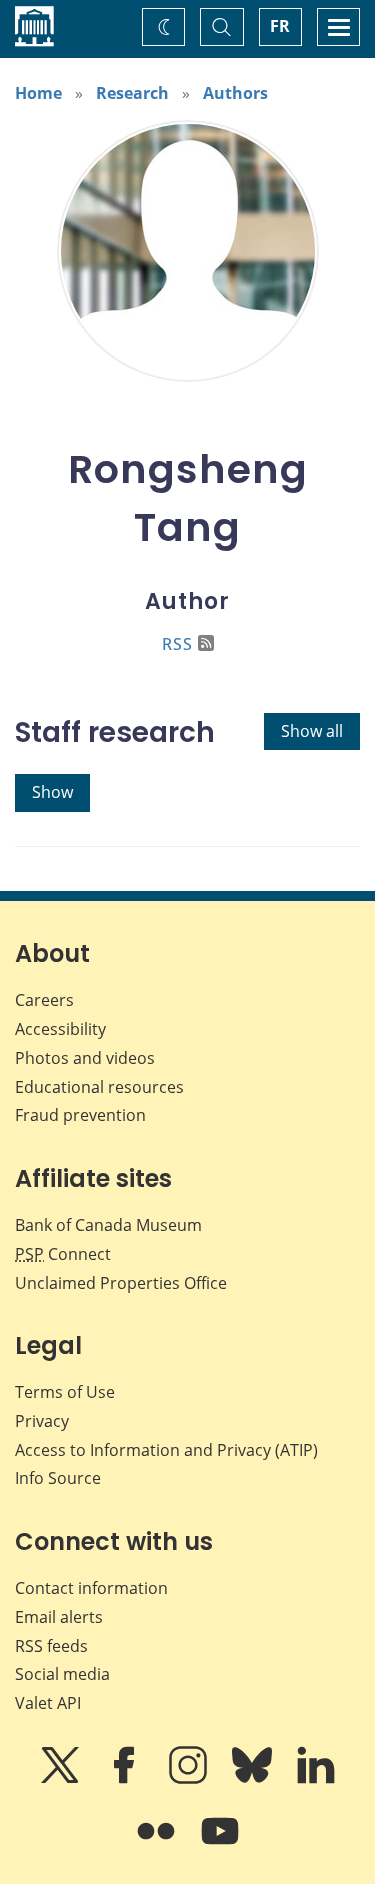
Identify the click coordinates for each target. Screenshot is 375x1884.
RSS (177, 644)
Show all (312, 731)
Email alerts (59, 1617)
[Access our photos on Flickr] (158, 1845)
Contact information (91, 1588)
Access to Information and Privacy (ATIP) (166, 1450)
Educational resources (99, 1087)
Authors (235, 93)
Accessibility (60, 1029)
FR (280, 26)
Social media (62, 1674)
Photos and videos (85, 1058)
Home (38, 93)
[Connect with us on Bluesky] (254, 1779)
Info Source (58, 1478)
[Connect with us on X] (62, 1779)
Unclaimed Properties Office (121, 1283)
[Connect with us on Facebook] (126, 1779)
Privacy (42, 1421)
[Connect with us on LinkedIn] (316, 1779)
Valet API (48, 1703)
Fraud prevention (80, 1115)
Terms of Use (65, 1392)
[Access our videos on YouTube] (220, 1845)
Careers (44, 1000)
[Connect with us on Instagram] (190, 1779)
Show (52, 792)
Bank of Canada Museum (108, 1225)
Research (132, 93)
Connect (63, 1254)
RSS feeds (51, 1646)
